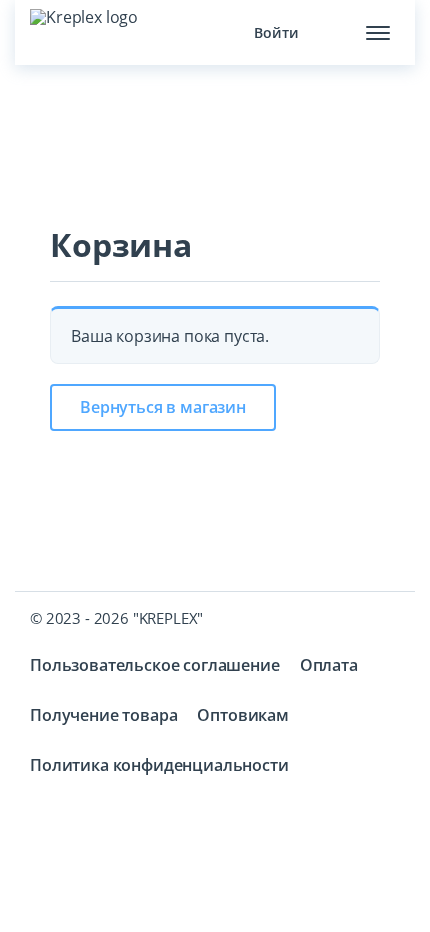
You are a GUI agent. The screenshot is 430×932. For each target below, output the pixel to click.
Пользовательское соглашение (155, 665)
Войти (276, 33)
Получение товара (103, 715)
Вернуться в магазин (163, 407)
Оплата (329, 665)
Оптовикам (243, 715)
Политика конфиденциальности (159, 765)
